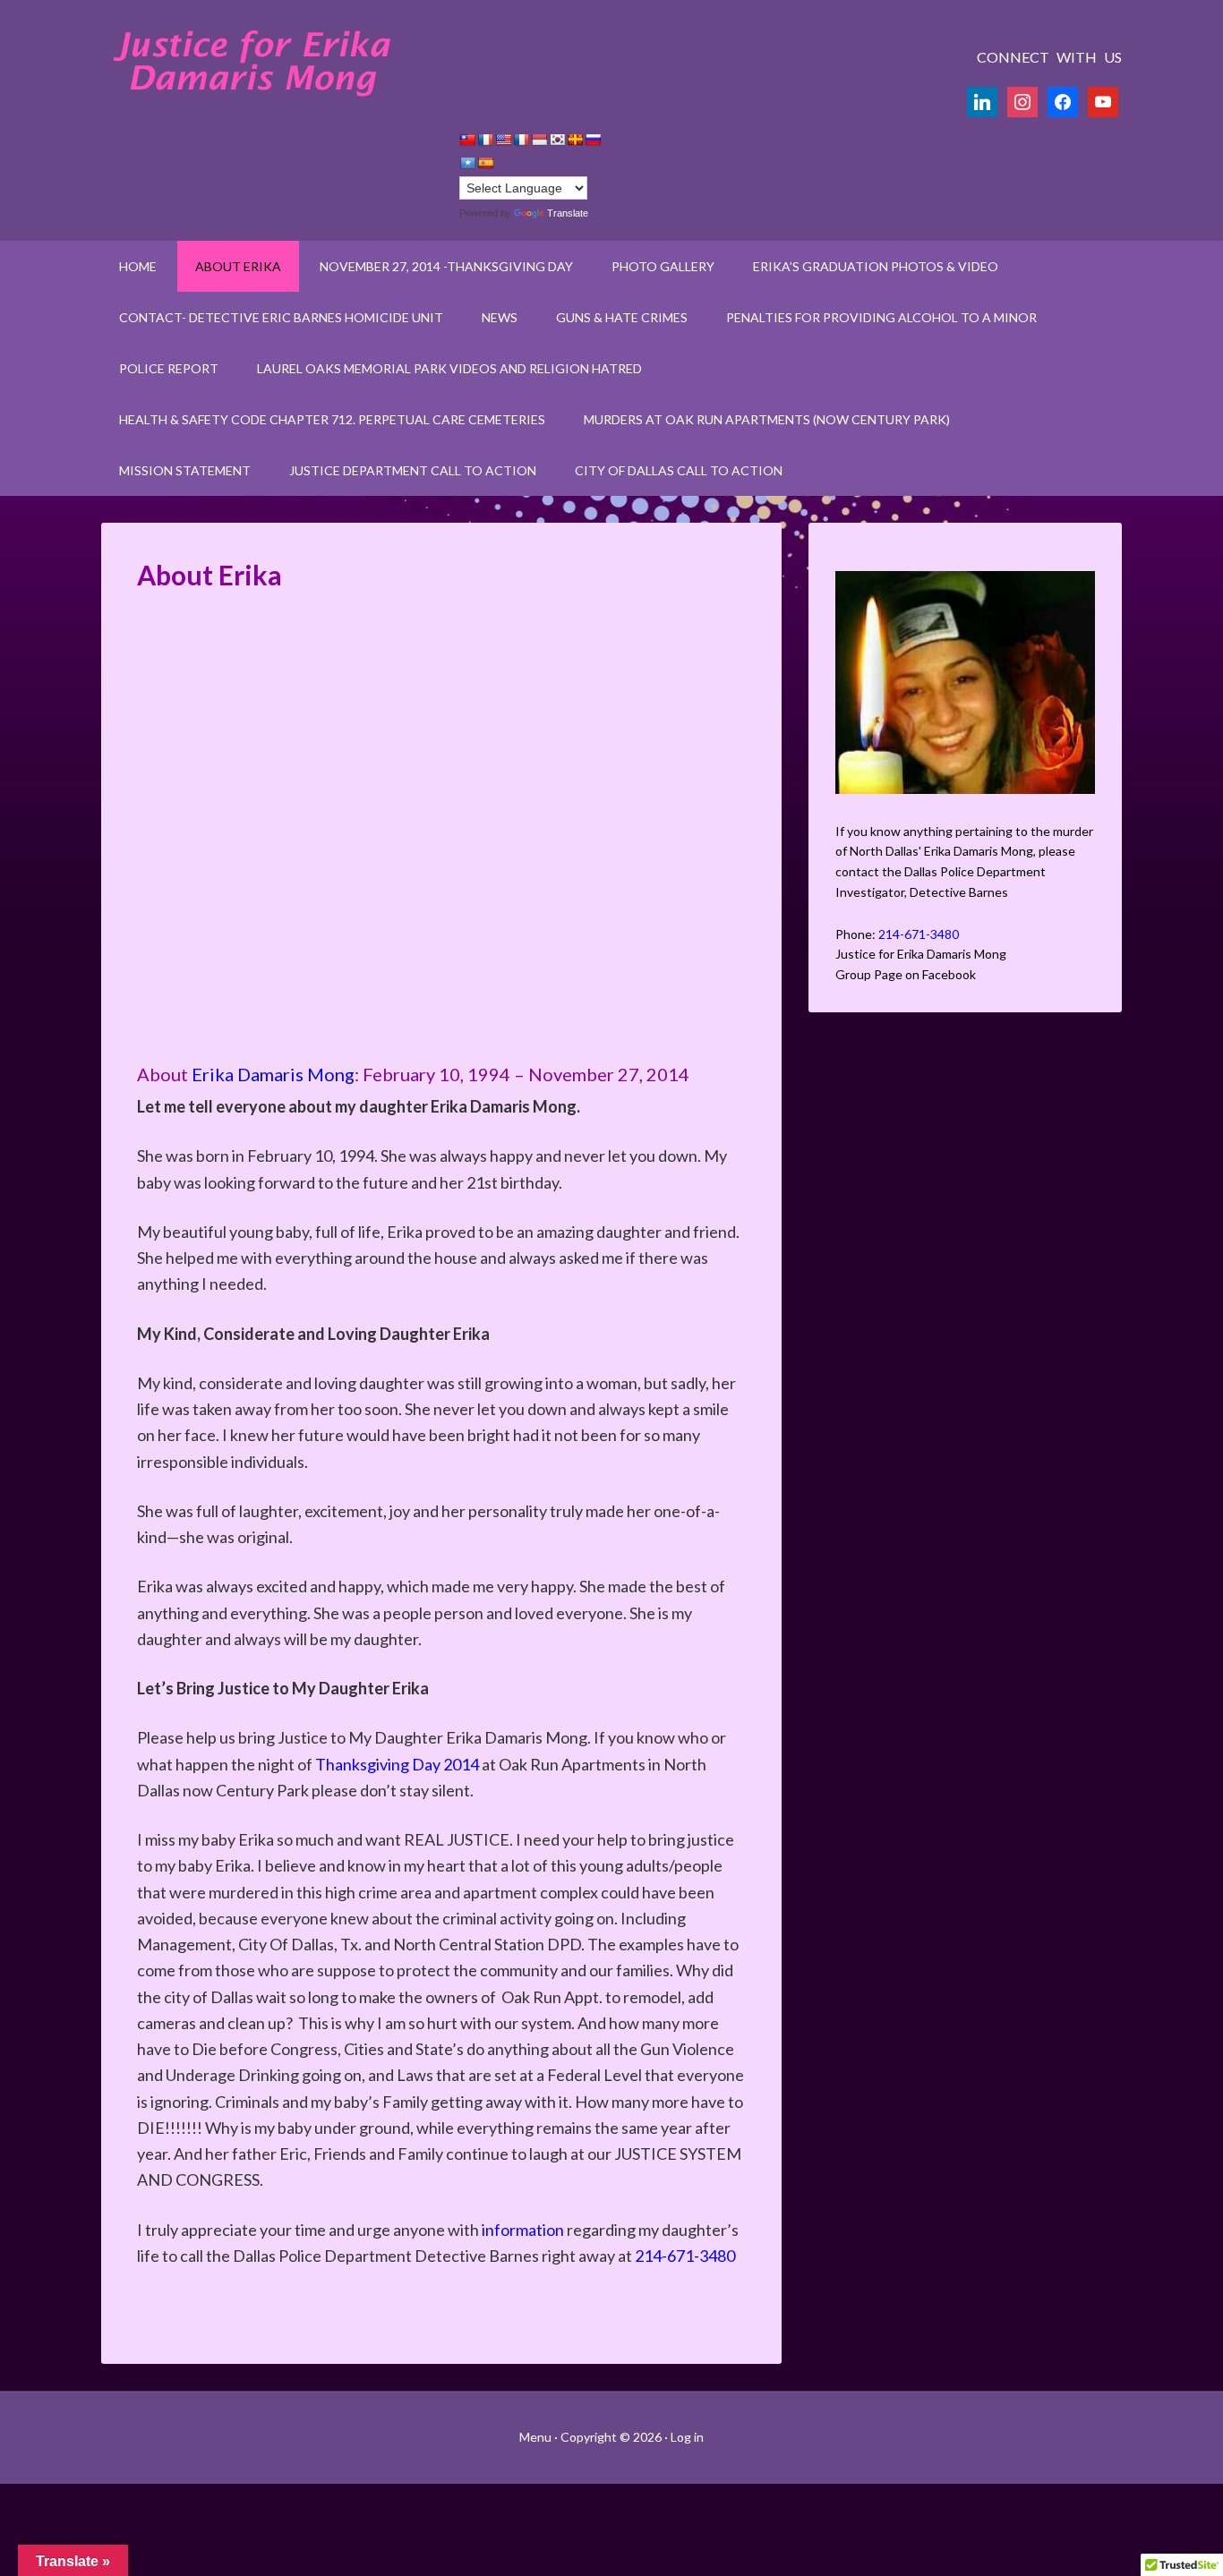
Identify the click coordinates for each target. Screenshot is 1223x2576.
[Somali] (467, 163)
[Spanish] (485, 163)
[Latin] (575, 140)
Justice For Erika (253, 63)
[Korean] (557, 140)
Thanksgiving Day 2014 (397, 1764)
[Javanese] (539, 140)
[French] (521, 140)
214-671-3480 (685, 2256)
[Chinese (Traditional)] (467, 140)
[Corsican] (485, 140)
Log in (687, 2437)
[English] (503, 140)
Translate (568, 213)
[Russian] (593, 140)
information (523, 2230)
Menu (537, 2437)
